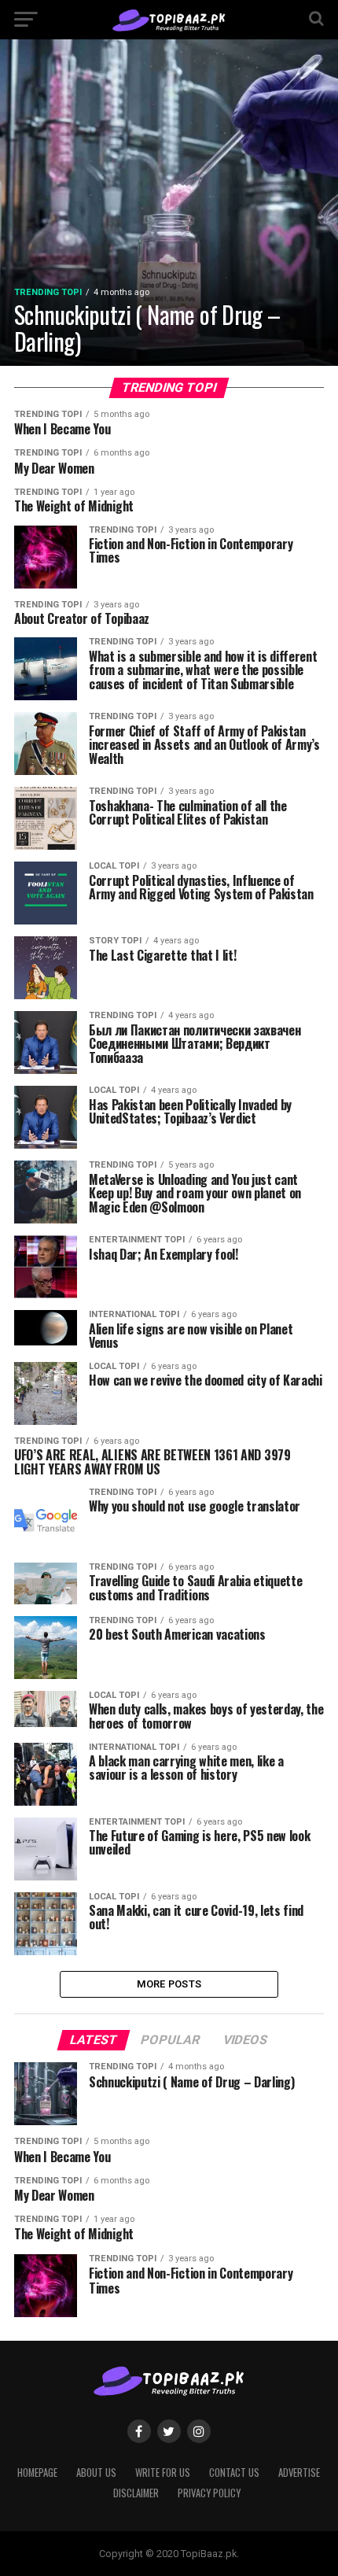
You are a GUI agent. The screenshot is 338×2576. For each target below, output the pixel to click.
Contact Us (234, 2473)
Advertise (299, 2473)
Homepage (37, 2473)
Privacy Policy (209, 2493)
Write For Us (163, 2473)
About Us (96, 2473)
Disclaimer (136, 2493)
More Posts (169, 1984)
